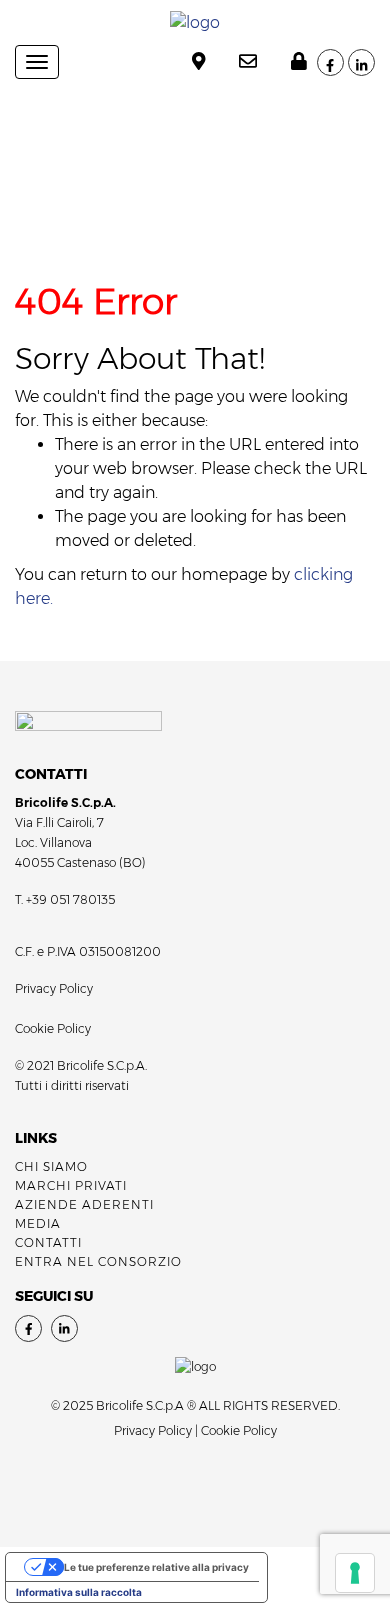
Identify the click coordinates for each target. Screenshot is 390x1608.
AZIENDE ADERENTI (84, 1204)
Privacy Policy (54, 988)
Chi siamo (51, 1166)
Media (38, 1223)
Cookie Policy (53, 1028)
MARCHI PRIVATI (71, 1185)
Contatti (48, 1242)
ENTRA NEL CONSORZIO (98, 1261)
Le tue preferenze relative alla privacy (156, 1567)
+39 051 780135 (70, 899)
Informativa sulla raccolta (79, 1592)
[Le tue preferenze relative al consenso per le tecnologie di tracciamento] (355, 1573)
